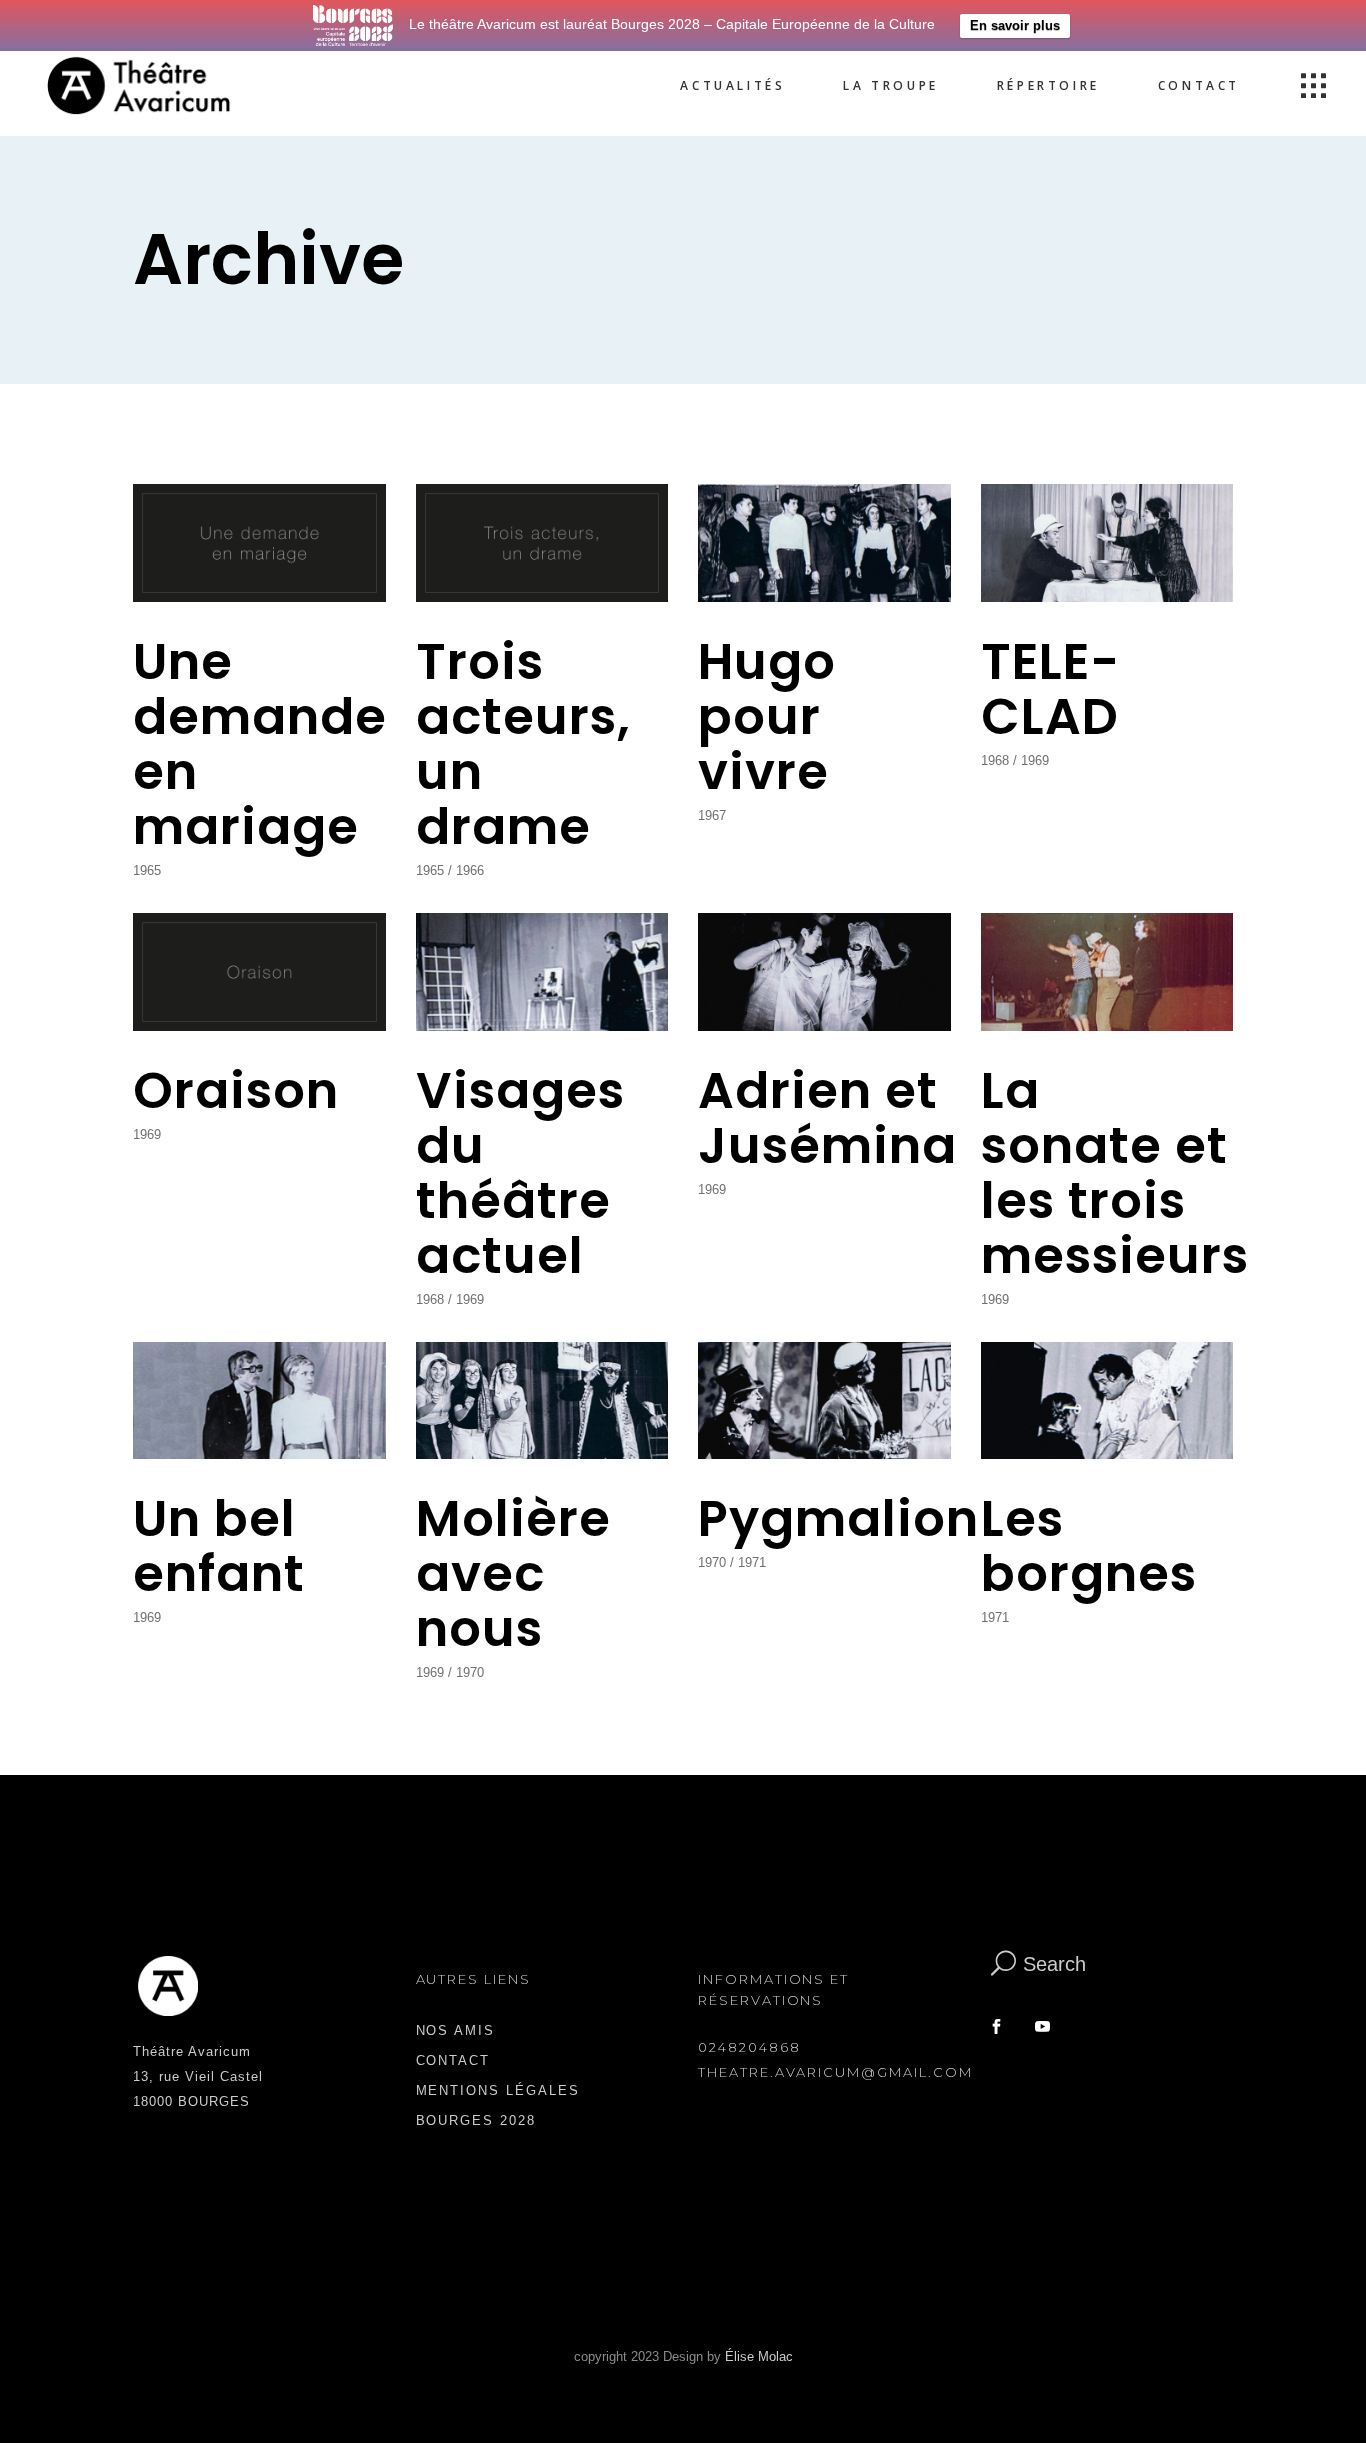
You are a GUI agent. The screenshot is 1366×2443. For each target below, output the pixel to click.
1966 (470, 870)
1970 (470, 1672)
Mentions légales (498, 2090)
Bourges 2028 (476, 2120)
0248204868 (749, 2047)
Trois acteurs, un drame (523, 744)
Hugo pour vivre (767, 716)
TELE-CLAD (1050, 689)
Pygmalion (838, 1518)
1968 (995, 760)
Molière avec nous (513, 1573)
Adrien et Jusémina (827, 1118)
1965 (147, 870)
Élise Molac (759, 2356)
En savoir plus (1015, 25)
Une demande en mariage (260, 744)
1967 (712, 815)
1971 (752, 1562)
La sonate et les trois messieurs (1115, 1173)
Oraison (236, 1090)
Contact (453, 2060)
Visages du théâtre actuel (520, 1173)
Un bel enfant (219, 1546)
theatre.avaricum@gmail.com (835, 2072)
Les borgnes (1089, 1546)
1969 (1035, 760)
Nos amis (456, 2030)
